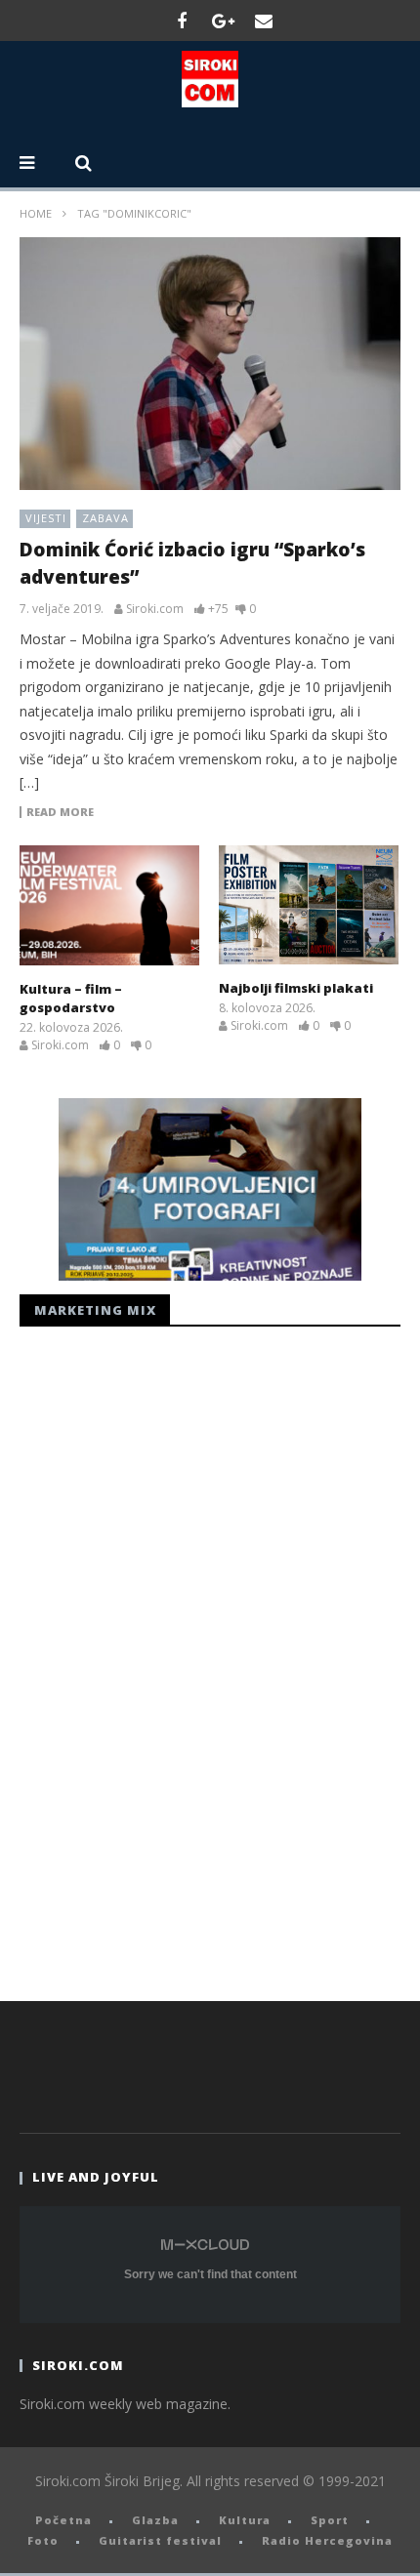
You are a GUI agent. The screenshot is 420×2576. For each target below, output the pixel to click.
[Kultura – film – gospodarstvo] (109, 905)
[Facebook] (182, 20)
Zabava (105, 518)
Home (36, 213)
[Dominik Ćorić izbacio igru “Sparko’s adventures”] (210, 364)
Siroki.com (155, 609)
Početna (63, 2520)
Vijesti (46, 518)
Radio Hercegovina (327, 2540)
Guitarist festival (160, 2540)
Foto (43, 2540)
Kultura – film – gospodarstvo (71, 999)
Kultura (245, 2520)
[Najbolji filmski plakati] (309, 905)
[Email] (264, 20)
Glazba (155, 2520)
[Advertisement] (166, 1658)
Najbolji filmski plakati (296, 988)
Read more (60, 812)
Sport (330, 2520)
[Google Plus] (223, 20)
